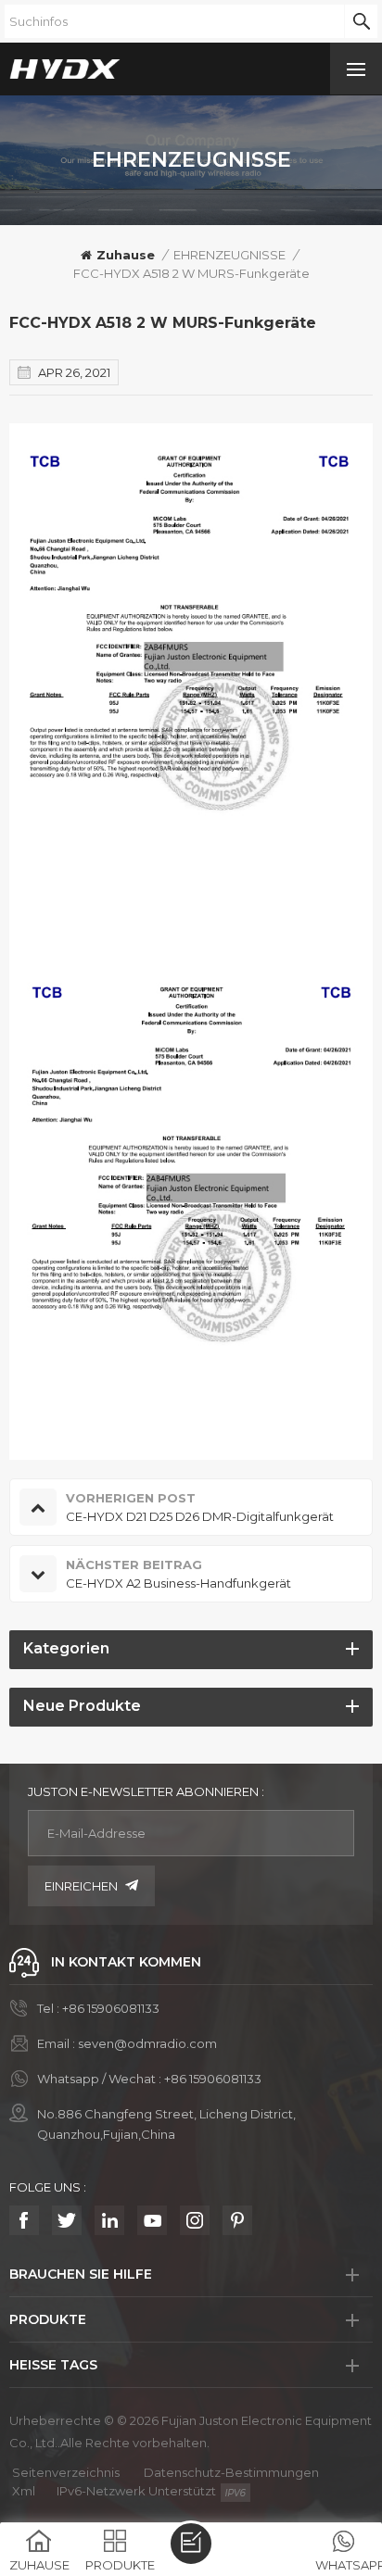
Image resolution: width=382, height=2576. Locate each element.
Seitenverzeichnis (66, 2472)
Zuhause (126, 255)
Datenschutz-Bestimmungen (231, 2472)
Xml (24, 2491)
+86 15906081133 (111, 2008)
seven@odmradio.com (147, 2043)
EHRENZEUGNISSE (229, 255)
